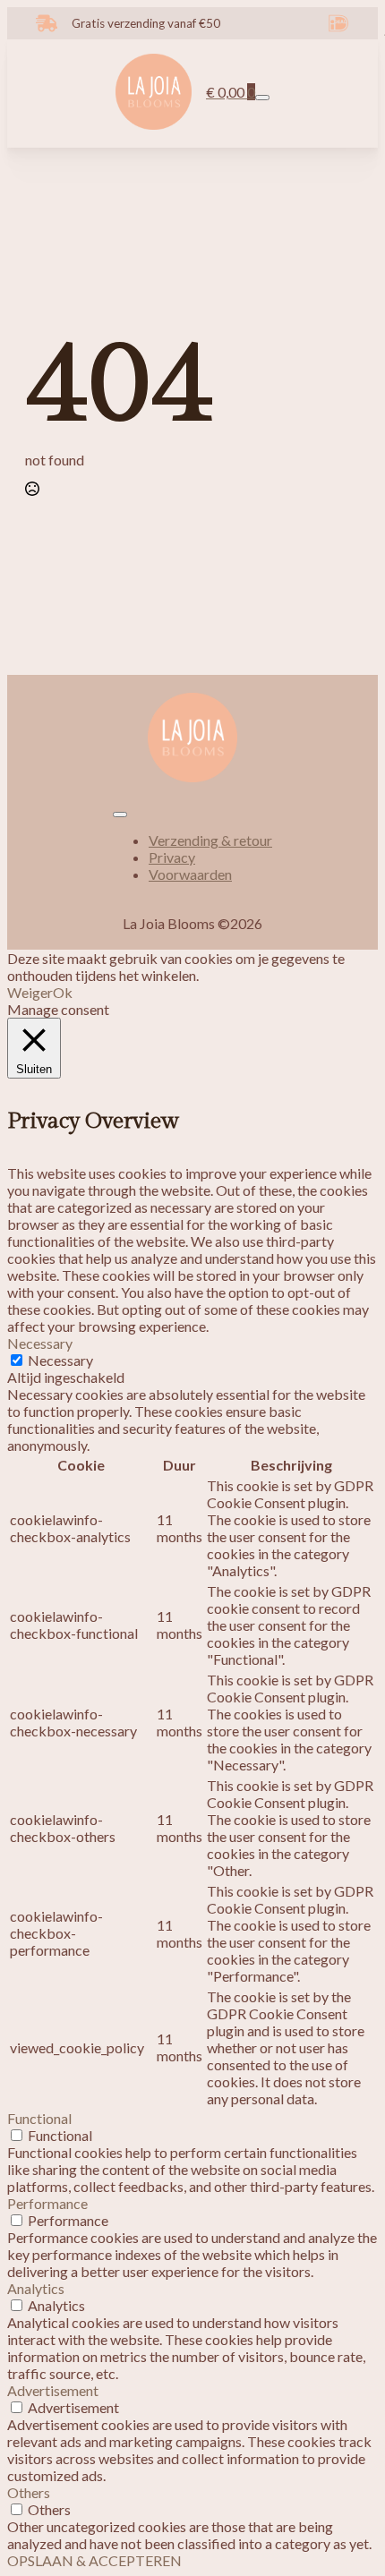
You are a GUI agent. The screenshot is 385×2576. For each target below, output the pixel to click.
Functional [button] (39, 2118)
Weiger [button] (30, 992)
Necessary (60, 1360)
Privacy (172, 857)
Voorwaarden (190, 874)
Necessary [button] (40, 1343)
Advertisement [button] (53, 2390)
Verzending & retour (210, 840)
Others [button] (29, 2492)
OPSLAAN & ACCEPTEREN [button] (94, 2560)
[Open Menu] (262, 98)
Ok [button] (63, 992)
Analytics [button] (36, 2288)
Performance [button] (47, 2203)
